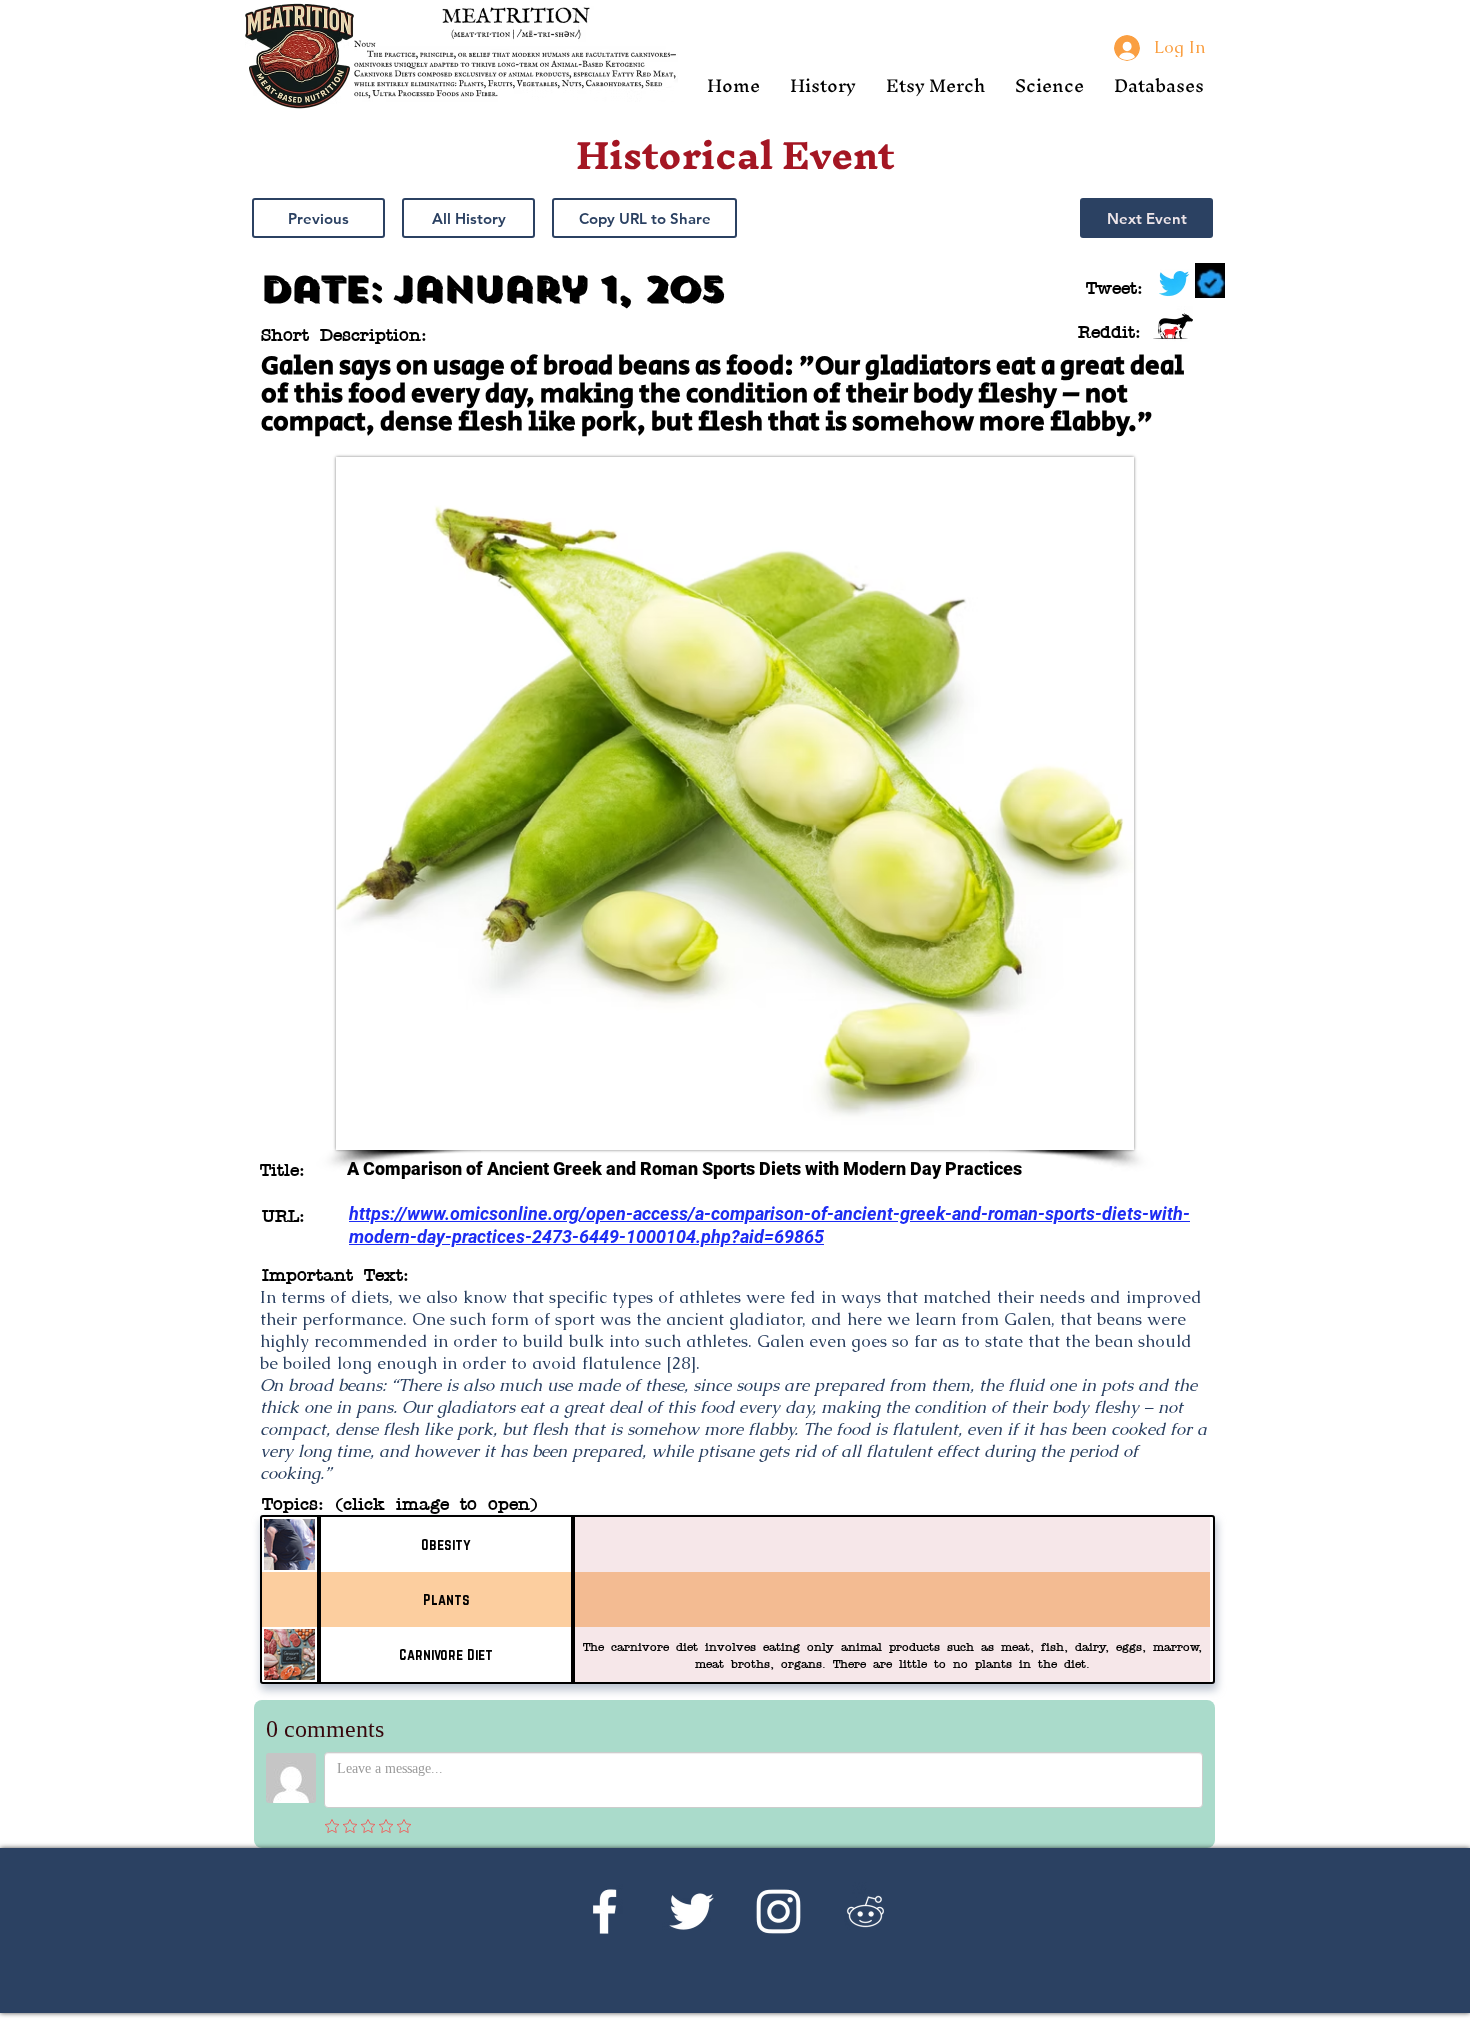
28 (681, 1363)
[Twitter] (691, 1911)
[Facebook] (604, 1911)
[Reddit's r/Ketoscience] (865, 1911)
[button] (823, 85)
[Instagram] (778, 1911)
